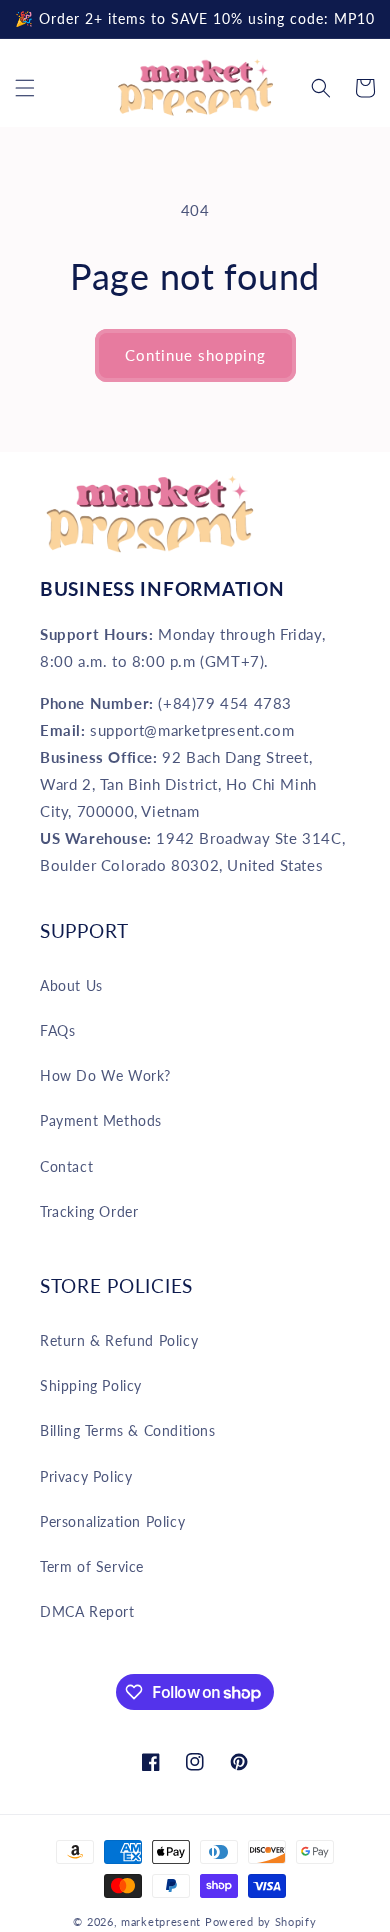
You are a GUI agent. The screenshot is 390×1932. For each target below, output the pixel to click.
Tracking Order (89, 1211)
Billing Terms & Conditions (128, 1430)
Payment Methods (101, 1120)
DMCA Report (87, 1611)
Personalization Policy (112, 1521)
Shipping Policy (91, 1385)
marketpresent (161, 1921)
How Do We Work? (105, 1075)
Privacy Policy (86, 1476)
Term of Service (92, 1566)
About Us (71, 985)
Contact (66, 1166)
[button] (25, 88)
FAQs (57, 1030)
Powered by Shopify (261, 1921)
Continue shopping (195, 355)
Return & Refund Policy (119, 1340)
